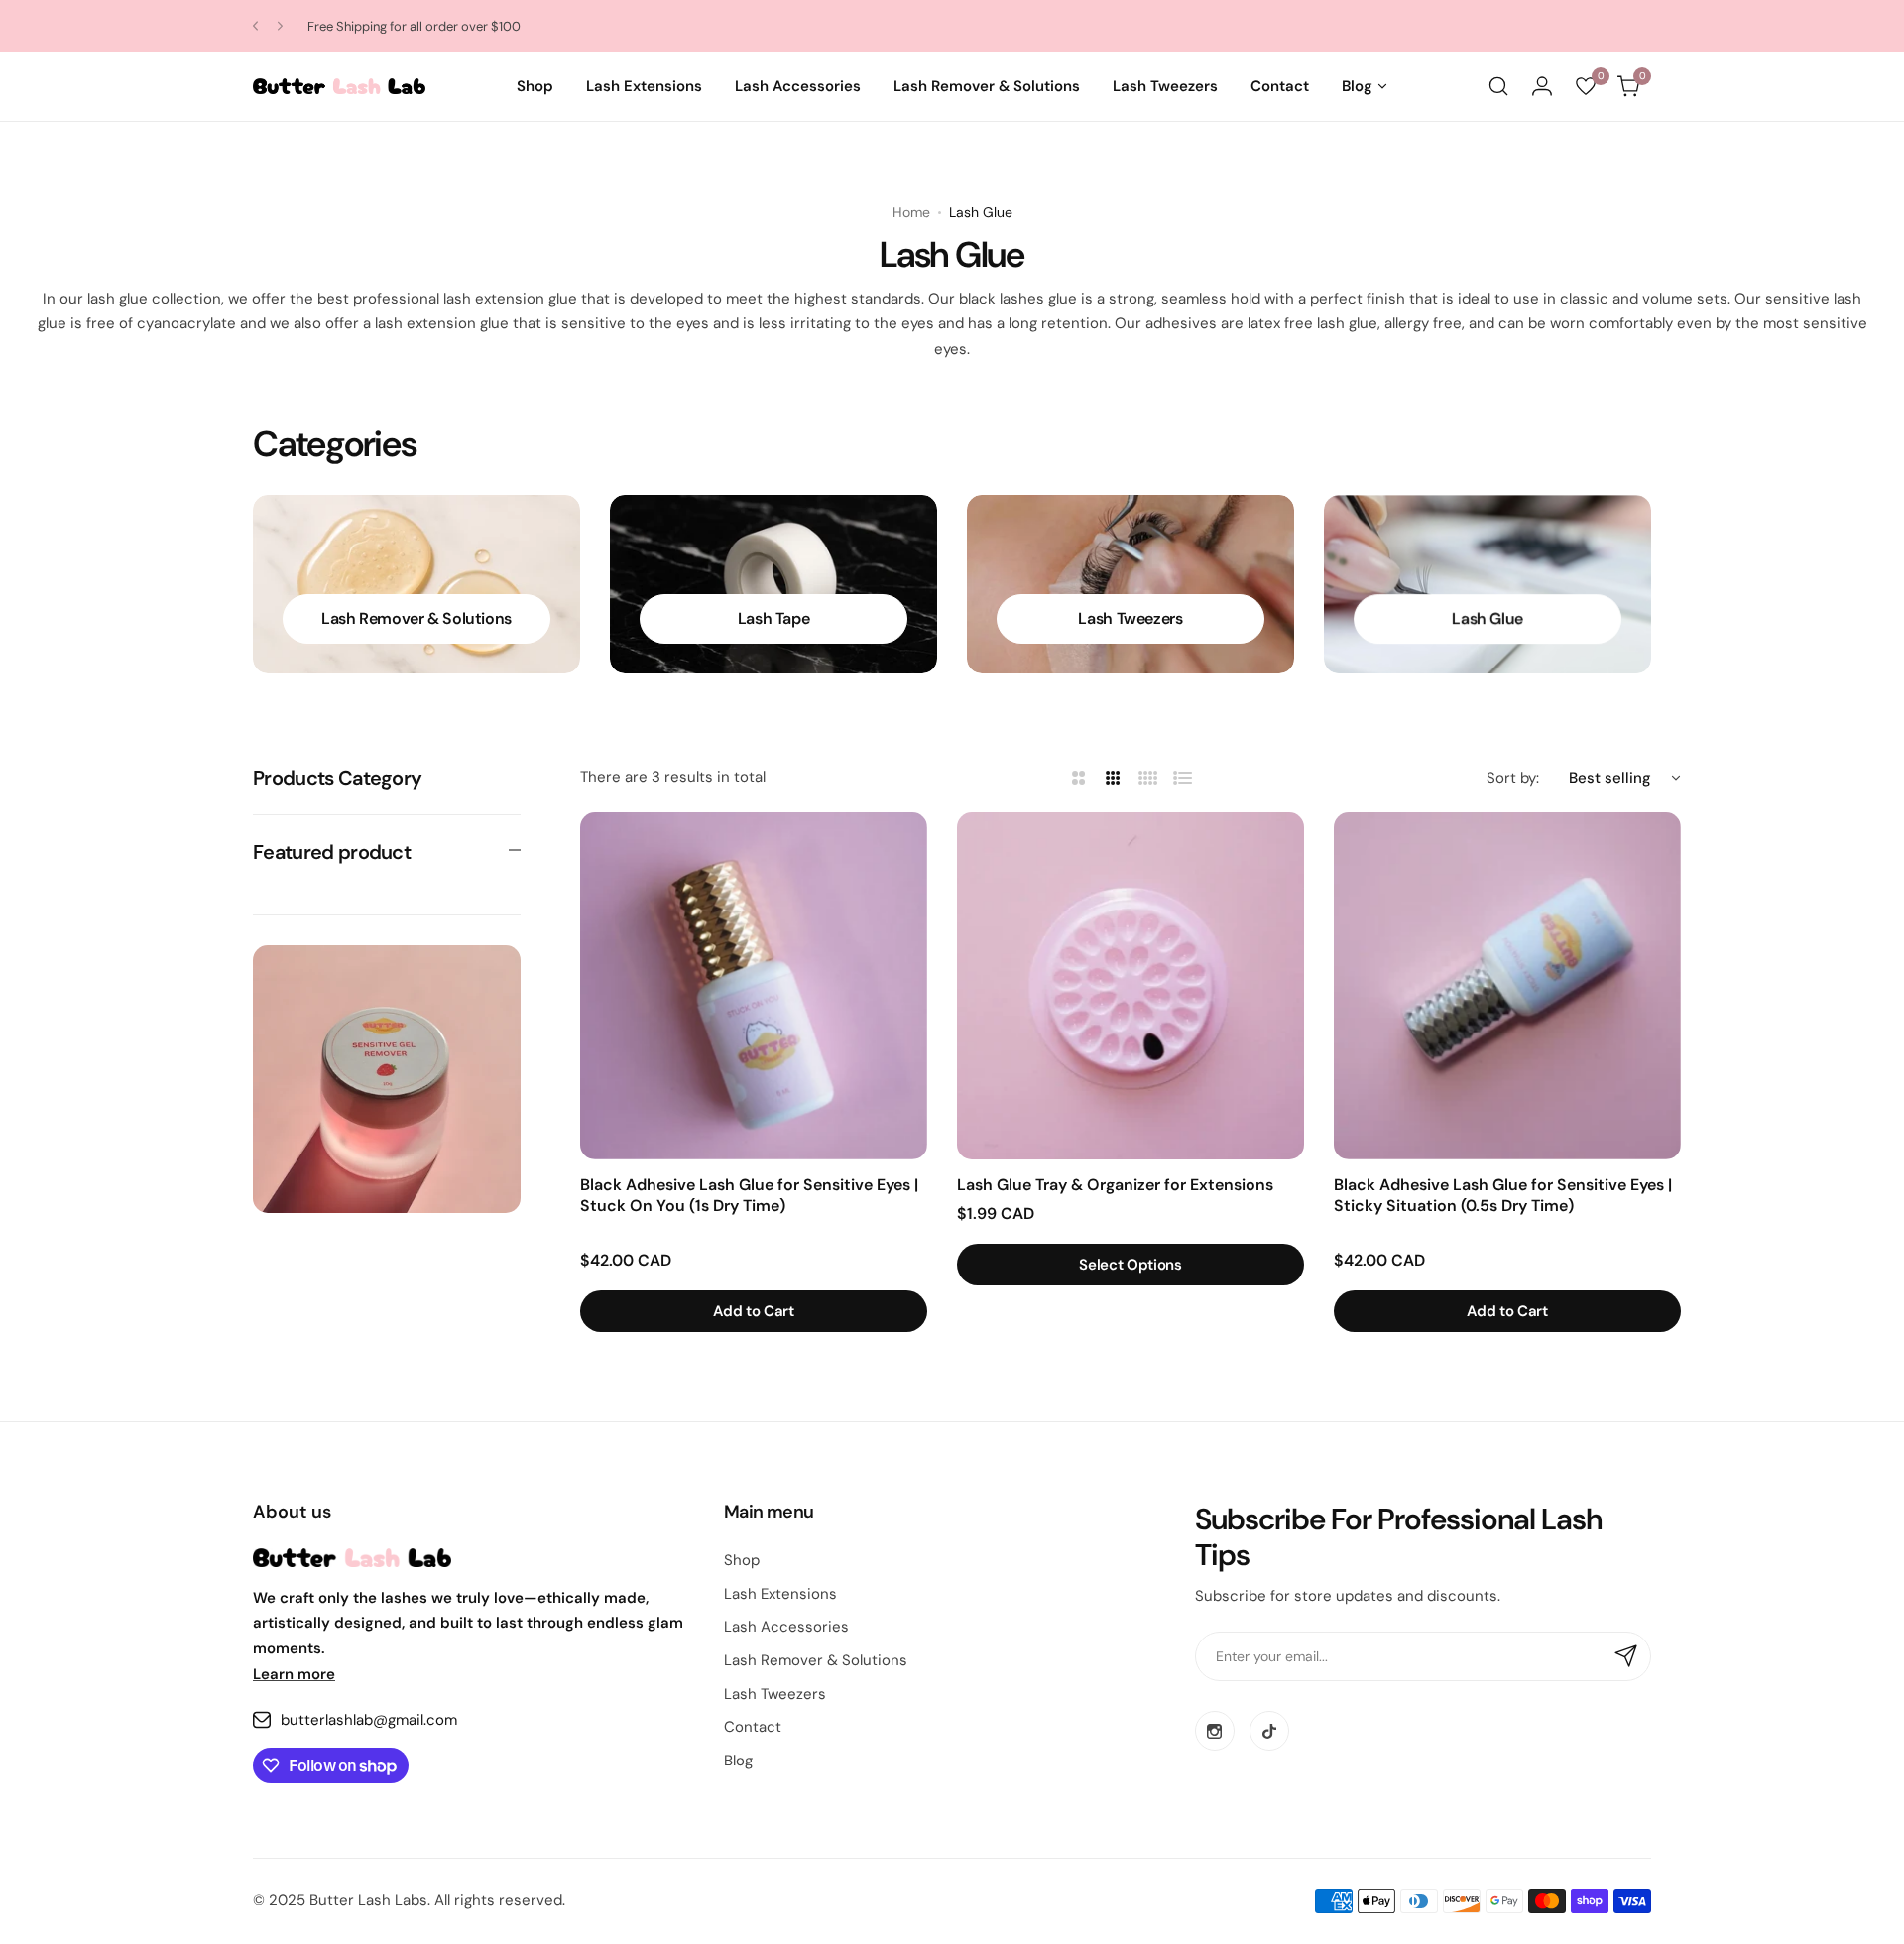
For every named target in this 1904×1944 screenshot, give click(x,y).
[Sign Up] (1626, 1656)
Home (911, 212)
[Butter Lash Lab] (339, 86)
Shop (742, 1560)
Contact (753, 1727)
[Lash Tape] (773, 584)
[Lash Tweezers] (1130, 584)
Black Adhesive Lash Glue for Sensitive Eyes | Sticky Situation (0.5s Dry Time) (1503, 1195)
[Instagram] (1215, 1731)
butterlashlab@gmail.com (369, 1720)
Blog (738, 1761)
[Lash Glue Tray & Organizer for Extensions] (1130, 986)
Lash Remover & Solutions (816, 1660)
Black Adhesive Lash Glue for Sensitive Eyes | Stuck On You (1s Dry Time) (749, 1195)
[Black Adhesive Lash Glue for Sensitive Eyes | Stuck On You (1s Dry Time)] (754, 986)
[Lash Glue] (1487, 584)
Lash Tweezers (775, 1694)
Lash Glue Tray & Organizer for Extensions (1115, 1185)
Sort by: (1513, 778)
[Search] (1498, 86)
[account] (1542, 86)
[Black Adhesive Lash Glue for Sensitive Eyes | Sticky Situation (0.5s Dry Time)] (1507, 986)
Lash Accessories (786, 1627)
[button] (255, 26)
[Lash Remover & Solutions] (416, 584)
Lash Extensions (780, 1594)
